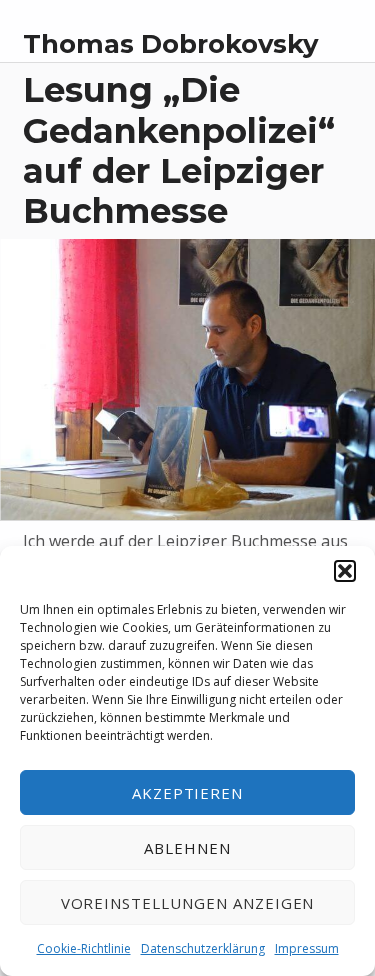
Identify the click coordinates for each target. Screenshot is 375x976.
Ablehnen (187, 848)
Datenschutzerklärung (203, 948)
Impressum (307, 948)
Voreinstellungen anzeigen (188, 903)
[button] (345, 571)
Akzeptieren (188, 793)
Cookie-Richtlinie (84, 948)
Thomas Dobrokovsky (170, 43)
